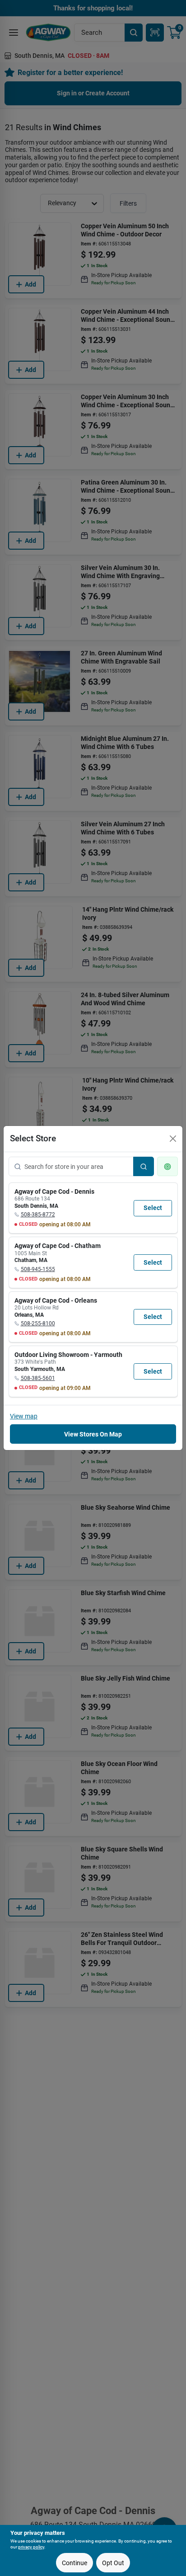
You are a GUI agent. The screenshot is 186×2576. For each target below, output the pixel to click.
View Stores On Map (93, 1434)
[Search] (144, 1166)
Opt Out (113, 2563)
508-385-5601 (38, 1378)
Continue (74, 2563)
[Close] (173, 1139)
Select (153, 1208)
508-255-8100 (38, 1323)
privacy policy (31, 2547)
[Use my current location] (167, 1166)
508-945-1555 (38, 1269)
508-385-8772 (38, 1215)
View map (24, 1416)
